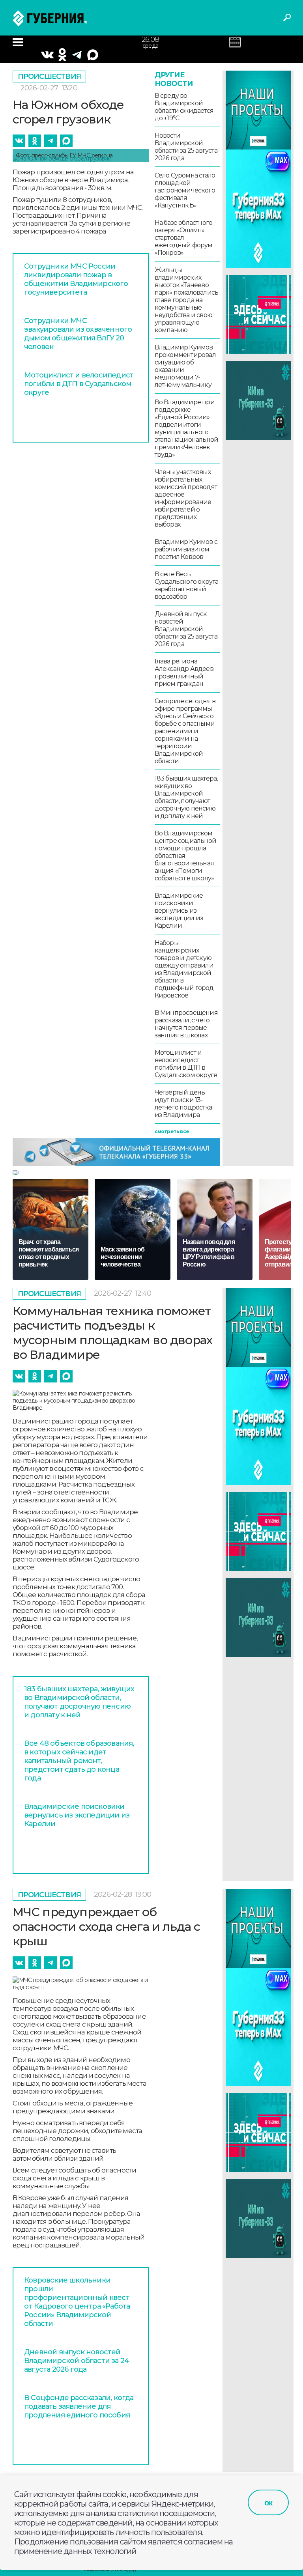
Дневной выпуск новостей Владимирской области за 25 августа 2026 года (186, 629)
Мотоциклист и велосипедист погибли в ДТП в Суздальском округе (79, 384)
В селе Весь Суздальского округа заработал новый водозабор (187, 585)
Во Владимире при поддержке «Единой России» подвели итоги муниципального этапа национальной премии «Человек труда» (187, 428)
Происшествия (49, 77)
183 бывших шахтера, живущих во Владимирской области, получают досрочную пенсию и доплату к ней (186, 797)
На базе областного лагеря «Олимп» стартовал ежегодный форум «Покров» (184, 238)
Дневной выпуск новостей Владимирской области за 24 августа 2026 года (77, 2361)
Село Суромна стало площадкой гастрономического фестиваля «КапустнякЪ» (185, 190)
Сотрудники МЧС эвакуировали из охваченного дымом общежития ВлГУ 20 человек (78, 334)
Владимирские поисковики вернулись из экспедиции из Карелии (179, 911)
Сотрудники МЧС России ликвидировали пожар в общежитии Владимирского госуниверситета (76, 279)
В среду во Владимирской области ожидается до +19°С (184, 107)
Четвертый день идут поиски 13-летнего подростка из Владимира (183, 1104)
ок (268, 2503)
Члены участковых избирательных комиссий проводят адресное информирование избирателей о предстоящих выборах (186, 498)
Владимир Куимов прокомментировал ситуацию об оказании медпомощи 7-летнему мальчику (185, 366)
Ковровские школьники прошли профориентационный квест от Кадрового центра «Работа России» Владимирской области (77, 2302)
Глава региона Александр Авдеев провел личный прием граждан (184, 672)
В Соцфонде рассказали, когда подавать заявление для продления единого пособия (79, 2406)
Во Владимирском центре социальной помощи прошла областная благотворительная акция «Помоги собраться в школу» (185, 856)
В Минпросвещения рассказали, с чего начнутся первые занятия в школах (186, 1024)
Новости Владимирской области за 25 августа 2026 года (186, 147)
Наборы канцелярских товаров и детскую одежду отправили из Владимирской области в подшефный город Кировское (184, 969)
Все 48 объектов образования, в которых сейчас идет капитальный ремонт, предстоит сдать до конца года (79, 1761)
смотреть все (172, 1131)
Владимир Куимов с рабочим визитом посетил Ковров (186, 549)
